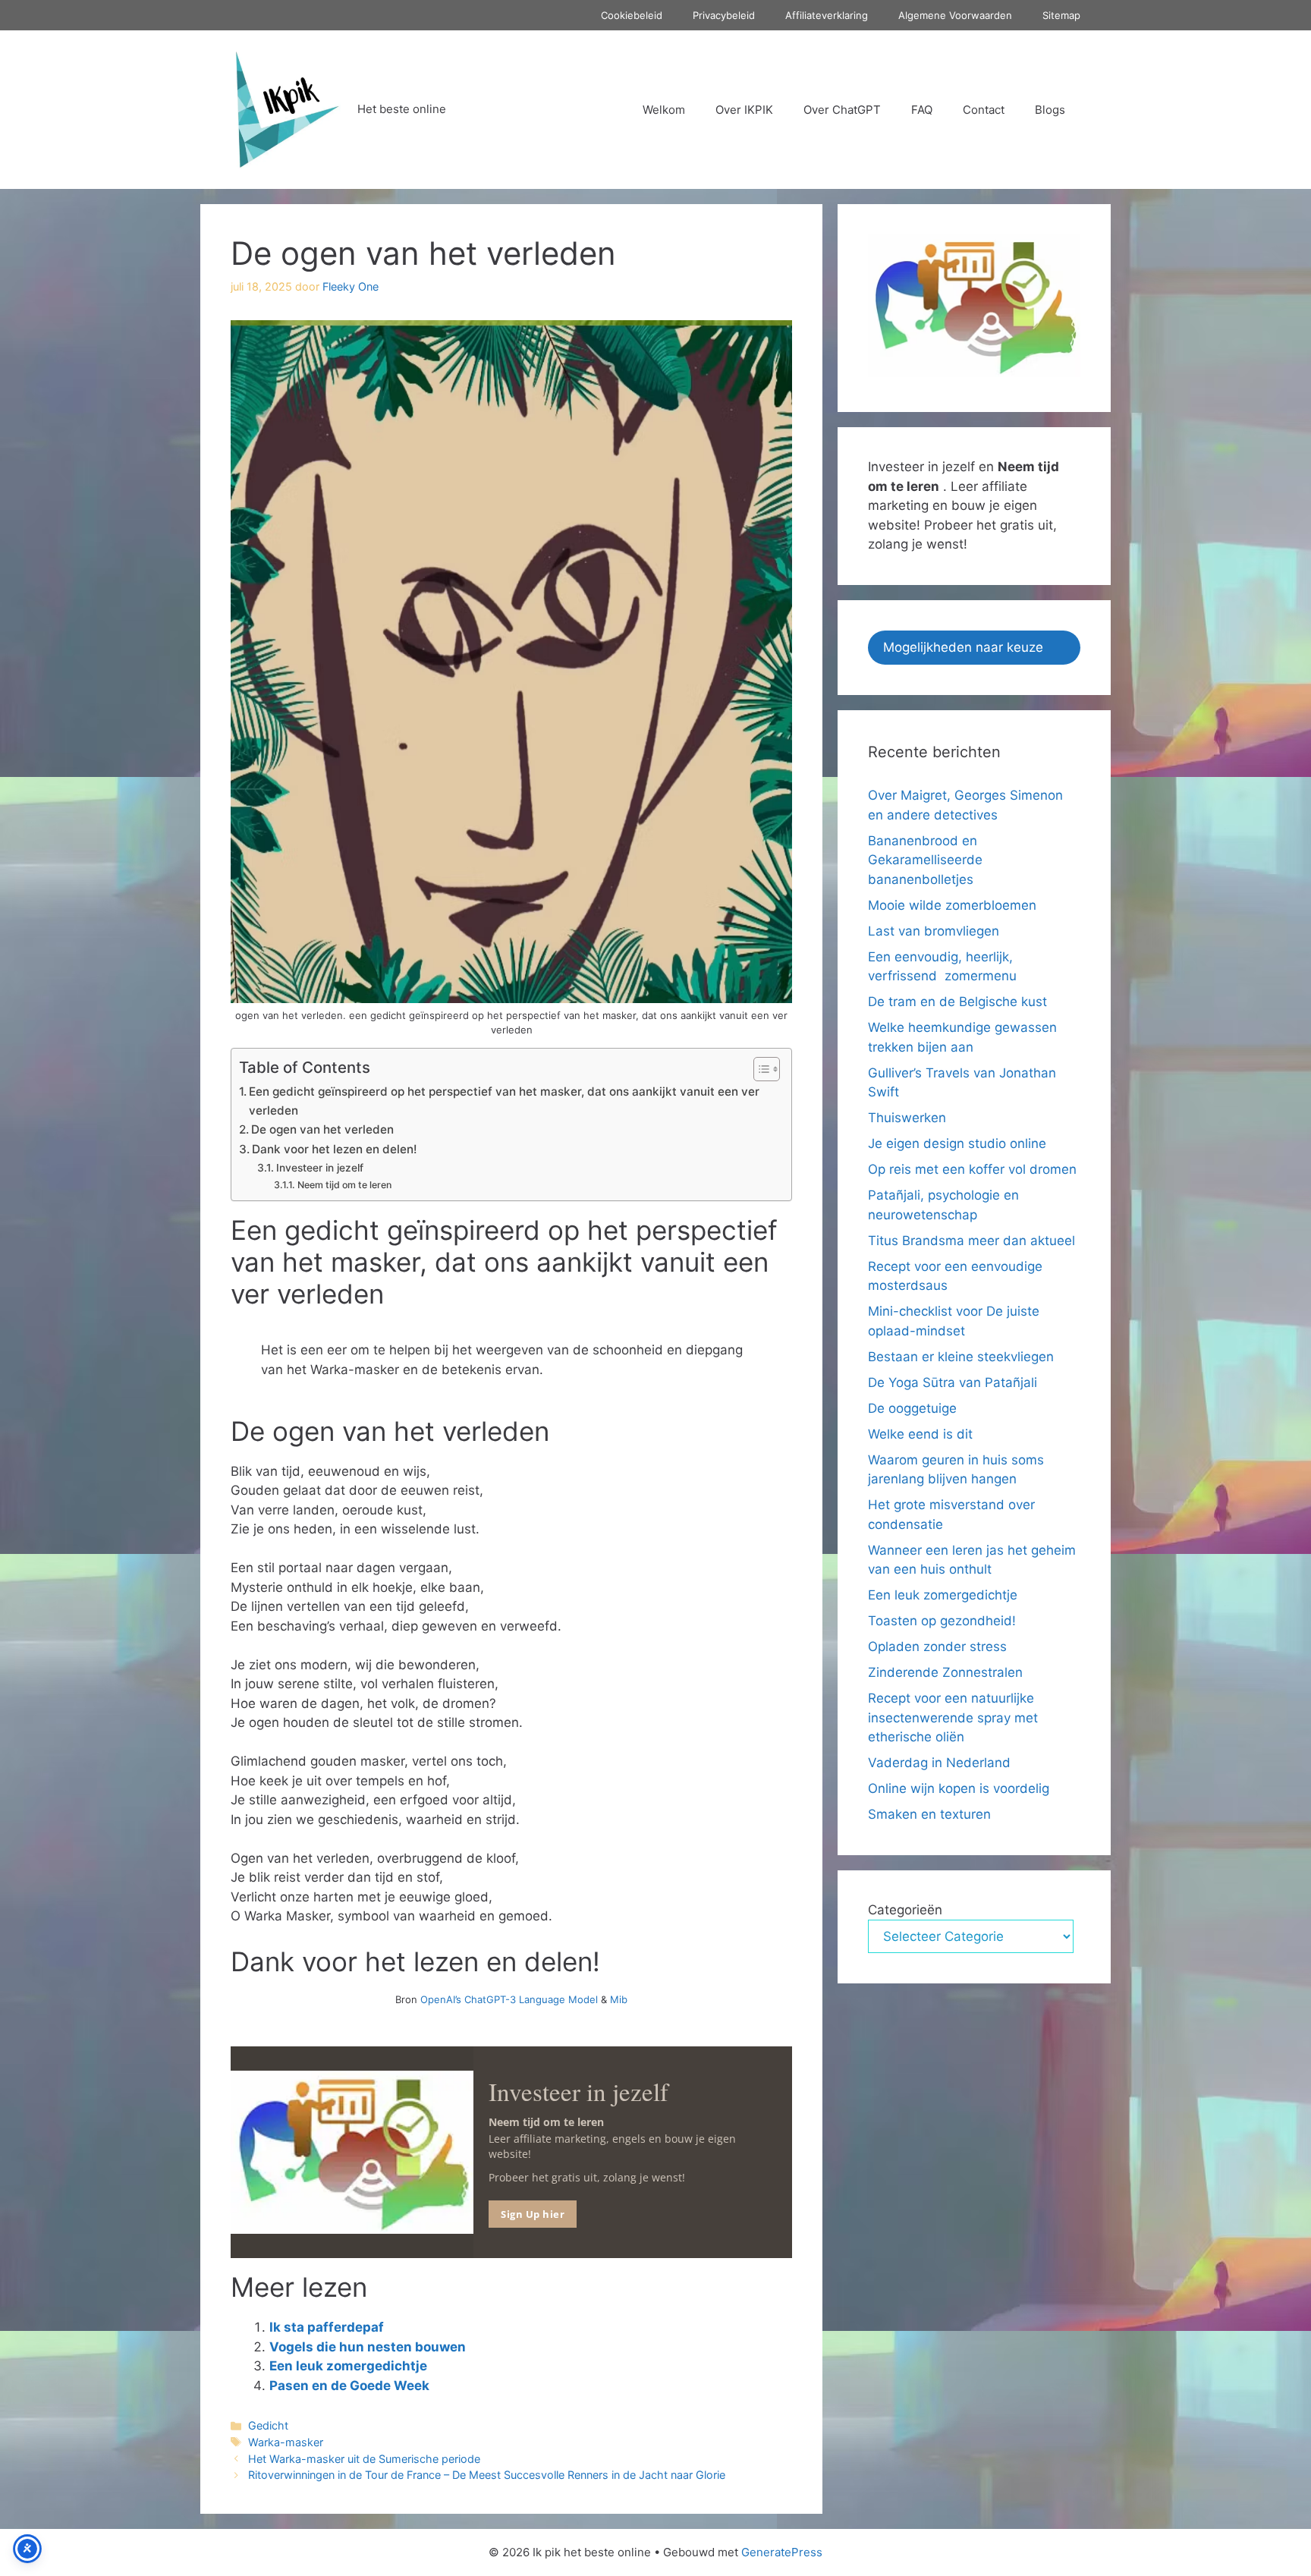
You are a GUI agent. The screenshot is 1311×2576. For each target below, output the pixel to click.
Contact (984, 110)
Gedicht (268, 2425)
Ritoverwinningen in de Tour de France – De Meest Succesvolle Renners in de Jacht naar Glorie (487, 2475)
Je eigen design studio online (957, 1143)
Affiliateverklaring (827, 15)
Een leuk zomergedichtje (348, 2366)
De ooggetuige (912, 1408)
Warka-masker (286, 2442)
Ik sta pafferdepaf (327, 2327)
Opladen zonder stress (937, 1647)
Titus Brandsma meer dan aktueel (971, 1241)
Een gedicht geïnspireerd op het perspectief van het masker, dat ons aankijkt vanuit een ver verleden (504, 1101)
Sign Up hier (533, 2214)
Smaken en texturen (929, 1814)
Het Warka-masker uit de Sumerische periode (364, 2459)
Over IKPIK (744, 110)
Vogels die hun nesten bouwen (368, 2347)
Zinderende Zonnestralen (945, 1672)
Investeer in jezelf (320, 1168)
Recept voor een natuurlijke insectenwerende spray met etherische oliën (953, 1717)
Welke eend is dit (920, 1434)
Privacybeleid (724, 15)
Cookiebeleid (632, 15)
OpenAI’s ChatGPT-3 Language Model (509, 1999)
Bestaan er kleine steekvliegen (961, 1357)
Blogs (1050, 110)
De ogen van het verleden (322, 1129)
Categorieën (905, 1910)
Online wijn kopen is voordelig (959, 1788)
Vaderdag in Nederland (939, 1763)
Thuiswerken (907, 1118)
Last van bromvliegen (934, 931)
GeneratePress (782, 2552)
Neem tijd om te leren (344, 1185)
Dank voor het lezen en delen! (335, 1149)
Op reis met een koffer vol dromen (972, 1169)
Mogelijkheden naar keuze (963, 647)
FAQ (922, 110)
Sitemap (1061, 15)
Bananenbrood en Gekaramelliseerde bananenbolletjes (925, 860)
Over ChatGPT (842, 110)
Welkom (664, 110)
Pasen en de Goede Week (349, 2386)
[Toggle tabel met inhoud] (759, 1069)
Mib (619, 1999)
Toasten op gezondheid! (942, 1621)
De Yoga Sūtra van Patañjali (953, 1382)
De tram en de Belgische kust (957, 1002)
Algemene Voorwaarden (955, 15)
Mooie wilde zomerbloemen (954, 905)
